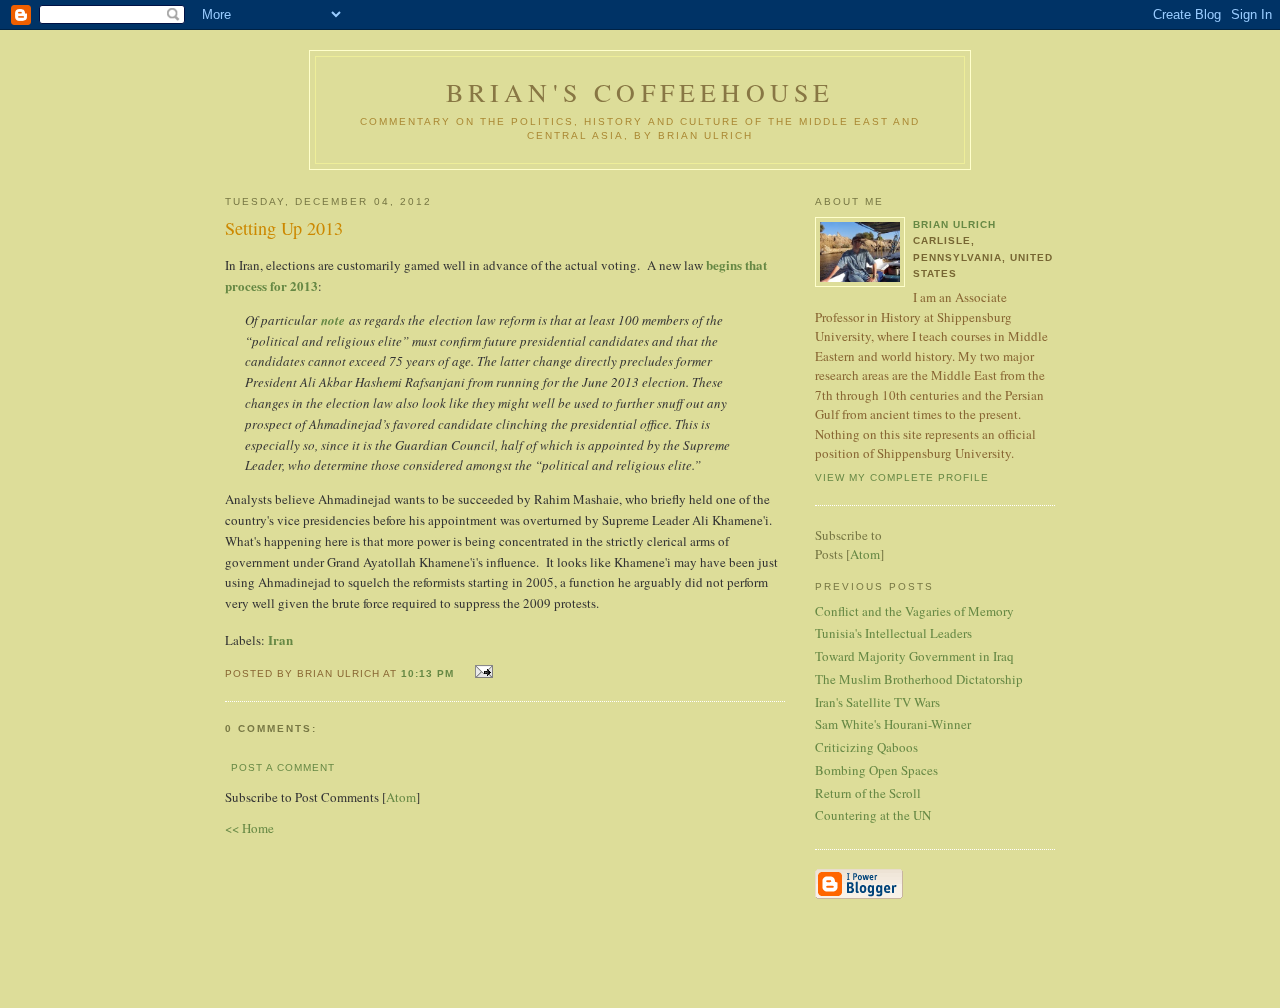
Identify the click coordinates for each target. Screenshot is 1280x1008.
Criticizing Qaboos (866, 747)
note (333, 320)
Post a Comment (283, 767)
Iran (280, 639)
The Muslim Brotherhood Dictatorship (919, 679)
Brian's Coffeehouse (640, 92)
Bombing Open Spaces (876, 770)
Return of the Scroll (868, 793)
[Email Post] (481, 671)
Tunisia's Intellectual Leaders (893, 633)
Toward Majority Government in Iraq (914, 656)
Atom (401, 797)
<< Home (249, 828)
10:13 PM (429, 673)
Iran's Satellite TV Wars (877, 702)
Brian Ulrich (954, 224)
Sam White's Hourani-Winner (893, 724)
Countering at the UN (873, 815)
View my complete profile (902, 477)
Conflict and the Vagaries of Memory (914, 611)
